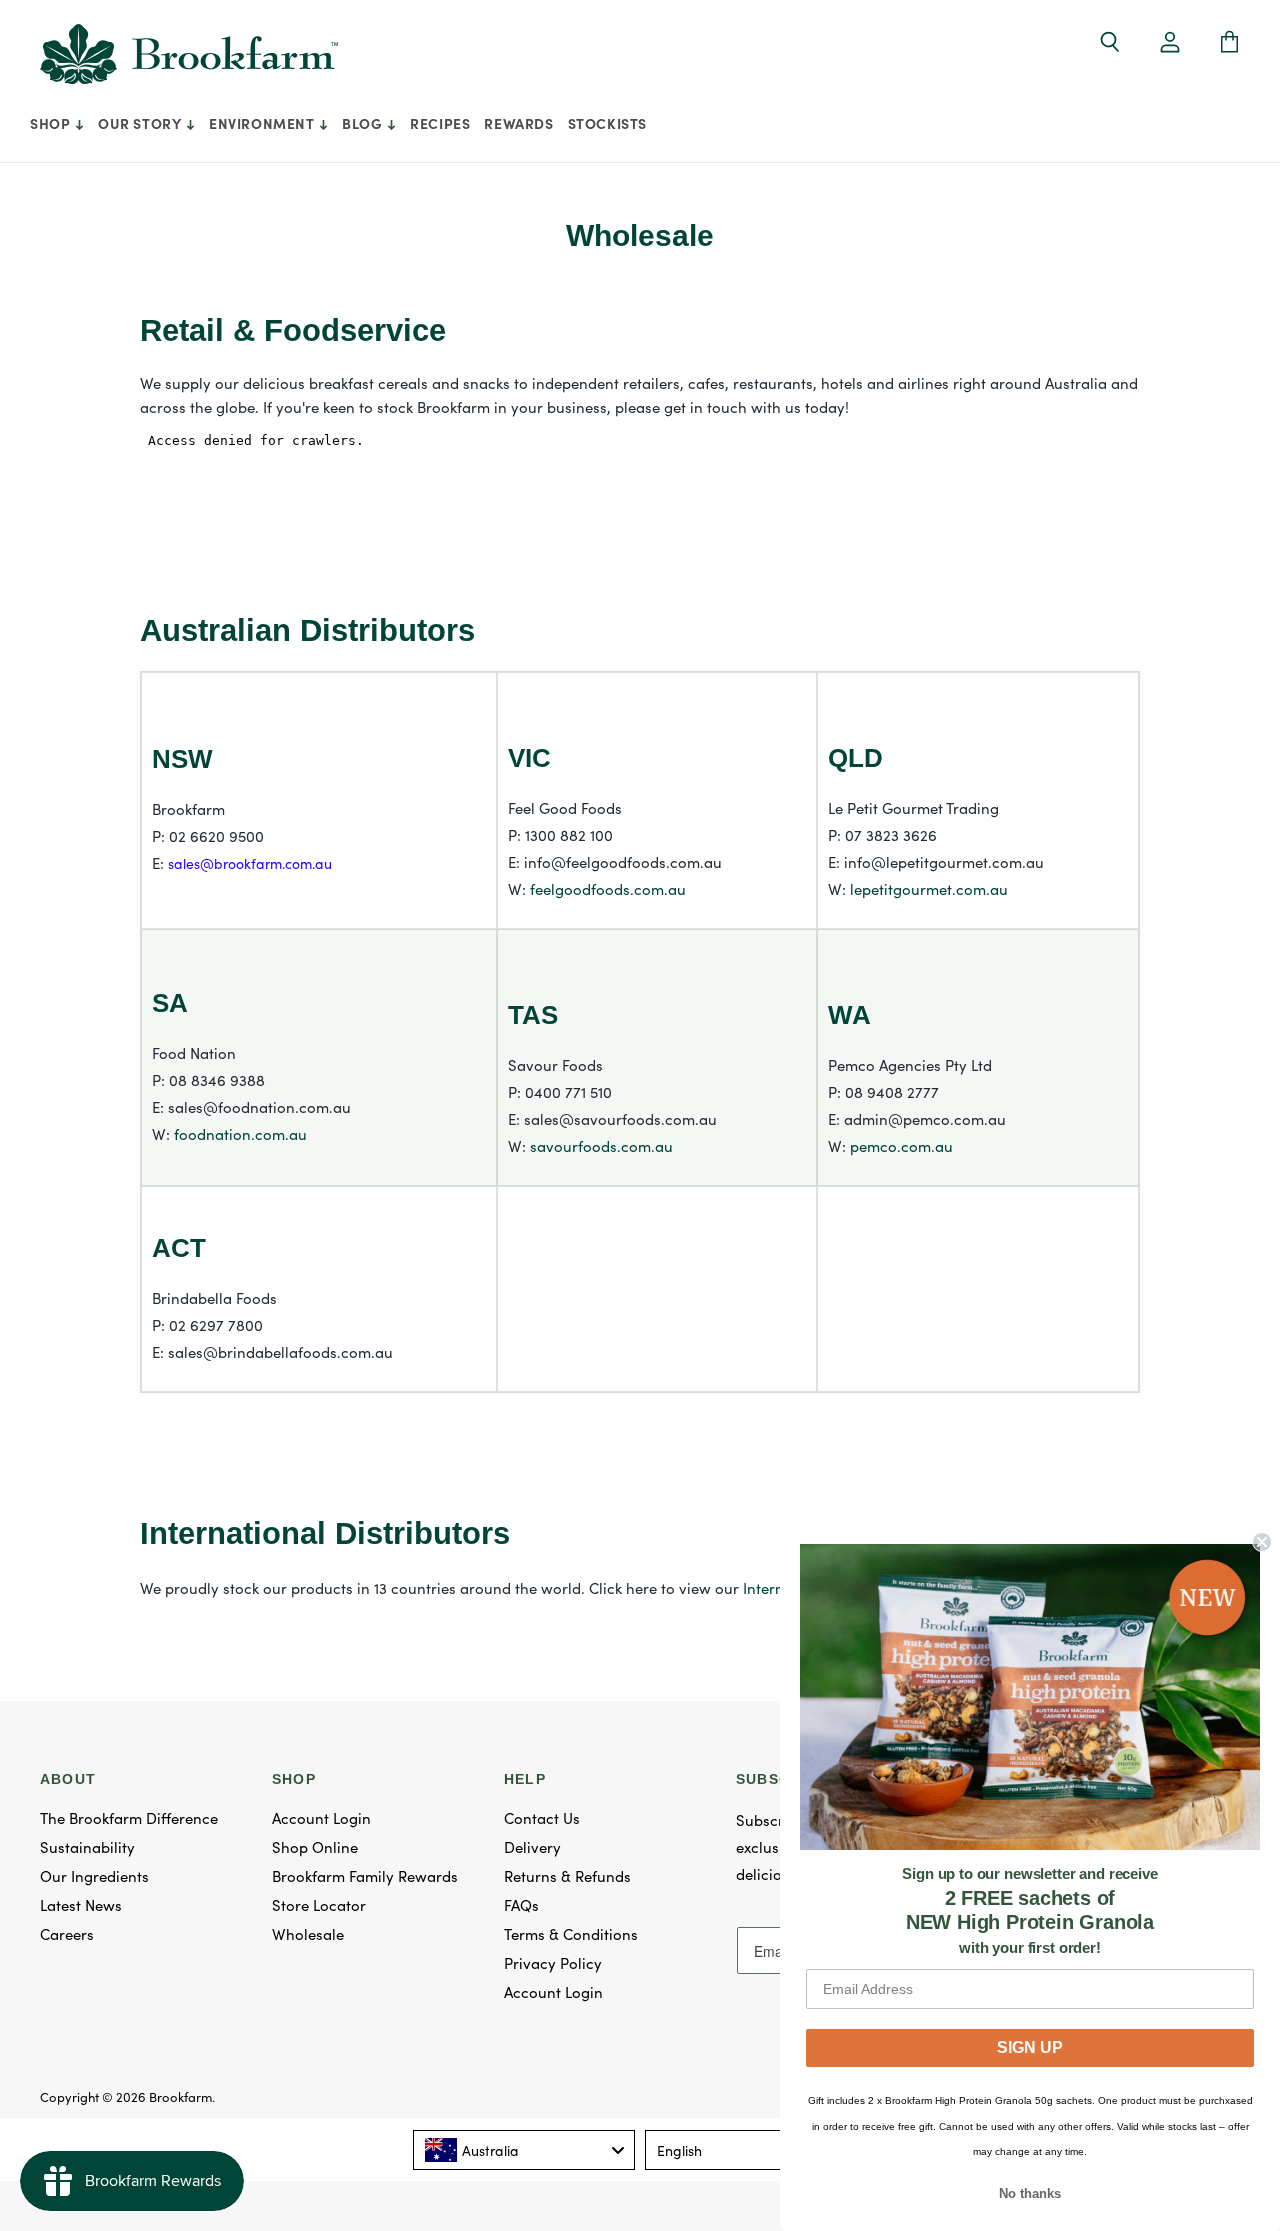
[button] (1170, 43)
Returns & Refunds (567, 1875)
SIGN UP (1030, 2047)
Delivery (532, 1846)
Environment (263, 123)
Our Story (141, 123)
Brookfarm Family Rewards (365, 1875)
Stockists (607, 123)
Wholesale (308, 1933)
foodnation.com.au (240, 1133)
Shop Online (315, 1846)
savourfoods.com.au (601, 1145)
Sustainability (87, 1846)
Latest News (81, 1904)
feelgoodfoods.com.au (608, 888)
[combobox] (524, 2150)
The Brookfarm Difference (129, 1817)
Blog (364, 123)
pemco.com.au (901, 1145)
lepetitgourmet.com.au (929, 888)
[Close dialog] (1262, 1542)
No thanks (1030, 2193)
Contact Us (542, 1817)
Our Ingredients (94, 1875)
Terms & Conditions (571, 1933)
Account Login (321, 1817)
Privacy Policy (553, 1962)
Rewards (518, 123)
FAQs (521, 1904)
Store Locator (319, 1904)
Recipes (440, 123)
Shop (52, 123)
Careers (67, 1933)
